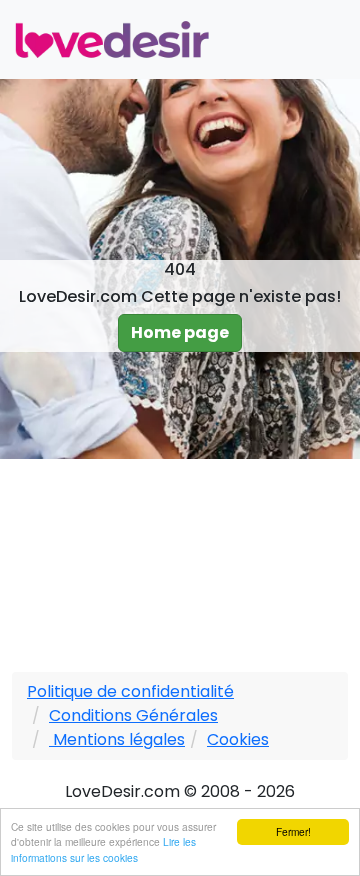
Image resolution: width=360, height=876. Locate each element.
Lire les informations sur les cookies (103, 849)
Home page (180, 332)
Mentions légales (117, 739)
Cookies (238, 739)
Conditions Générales (133, 715)
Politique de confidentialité (130, 691)
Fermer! (293, 831)
